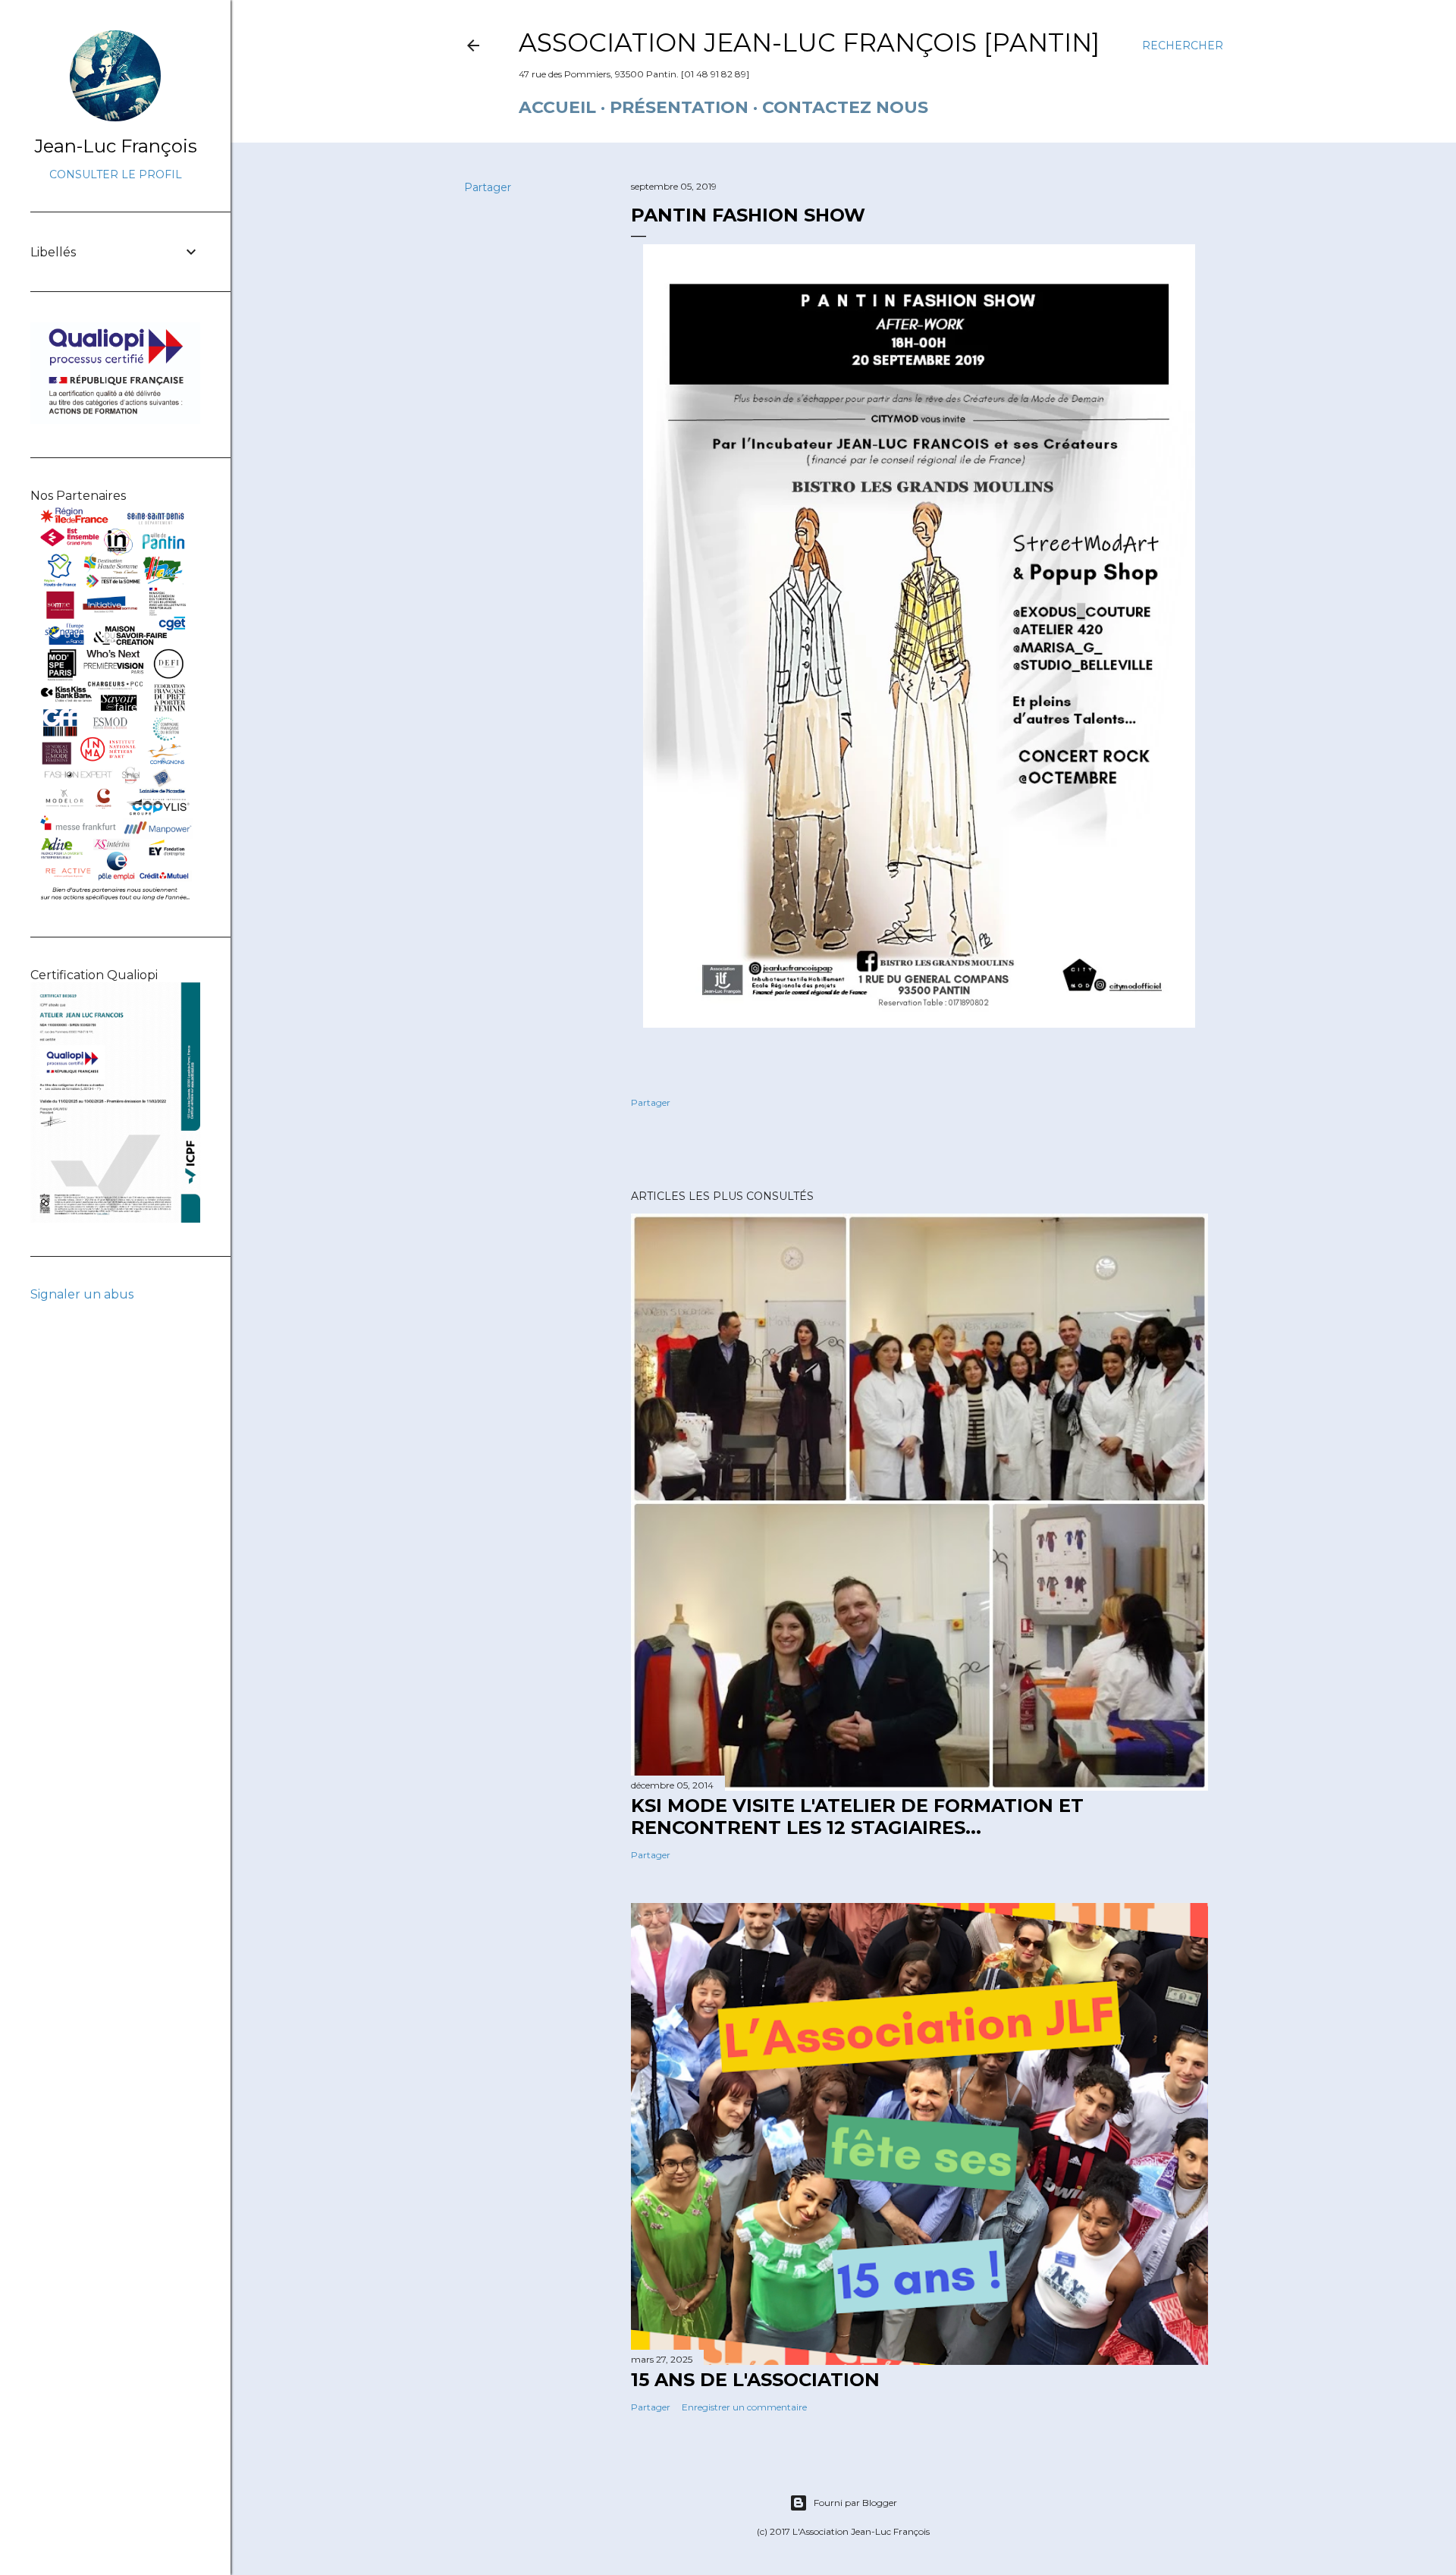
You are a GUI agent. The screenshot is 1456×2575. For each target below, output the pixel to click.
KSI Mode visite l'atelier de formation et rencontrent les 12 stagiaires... (857, 1817)
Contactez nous (845, 107)
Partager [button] (488, 187)
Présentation (679, 107)
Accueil (557, 107)
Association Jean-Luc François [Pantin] (809, 42)
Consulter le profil (116, 174)
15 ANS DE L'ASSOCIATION (755, 2380)
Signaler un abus (82, 1294)
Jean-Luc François (116, 146)
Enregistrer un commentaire (744, 2407)
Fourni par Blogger (855, 2503)
